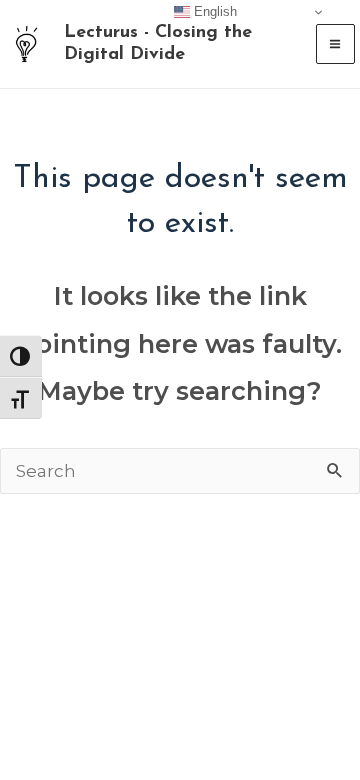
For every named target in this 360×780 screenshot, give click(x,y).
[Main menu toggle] (336, 44)
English (213, 11)
